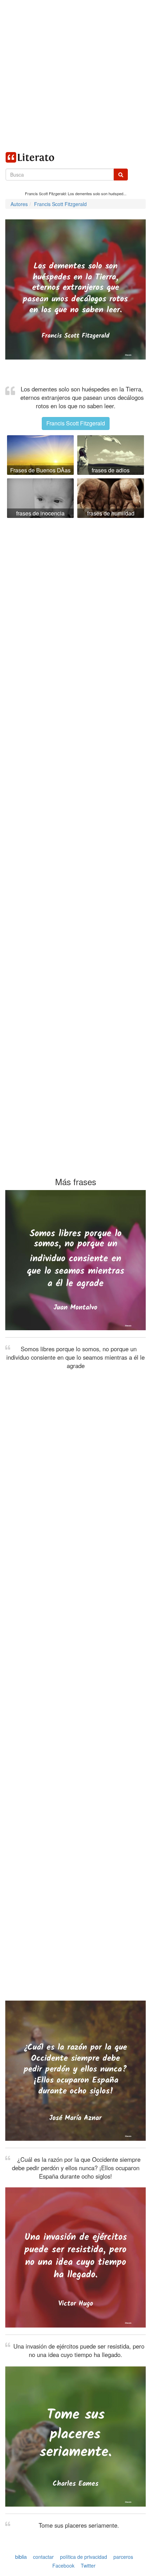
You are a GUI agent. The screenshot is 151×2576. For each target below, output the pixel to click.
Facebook (63, 2566)
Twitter (88, 2566)
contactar (43, 2557)
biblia (21, 2557)
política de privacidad (84, 2557)
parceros (123, 2557)
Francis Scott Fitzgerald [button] (76, 423)
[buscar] (121, 175)
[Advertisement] (75, 75)
